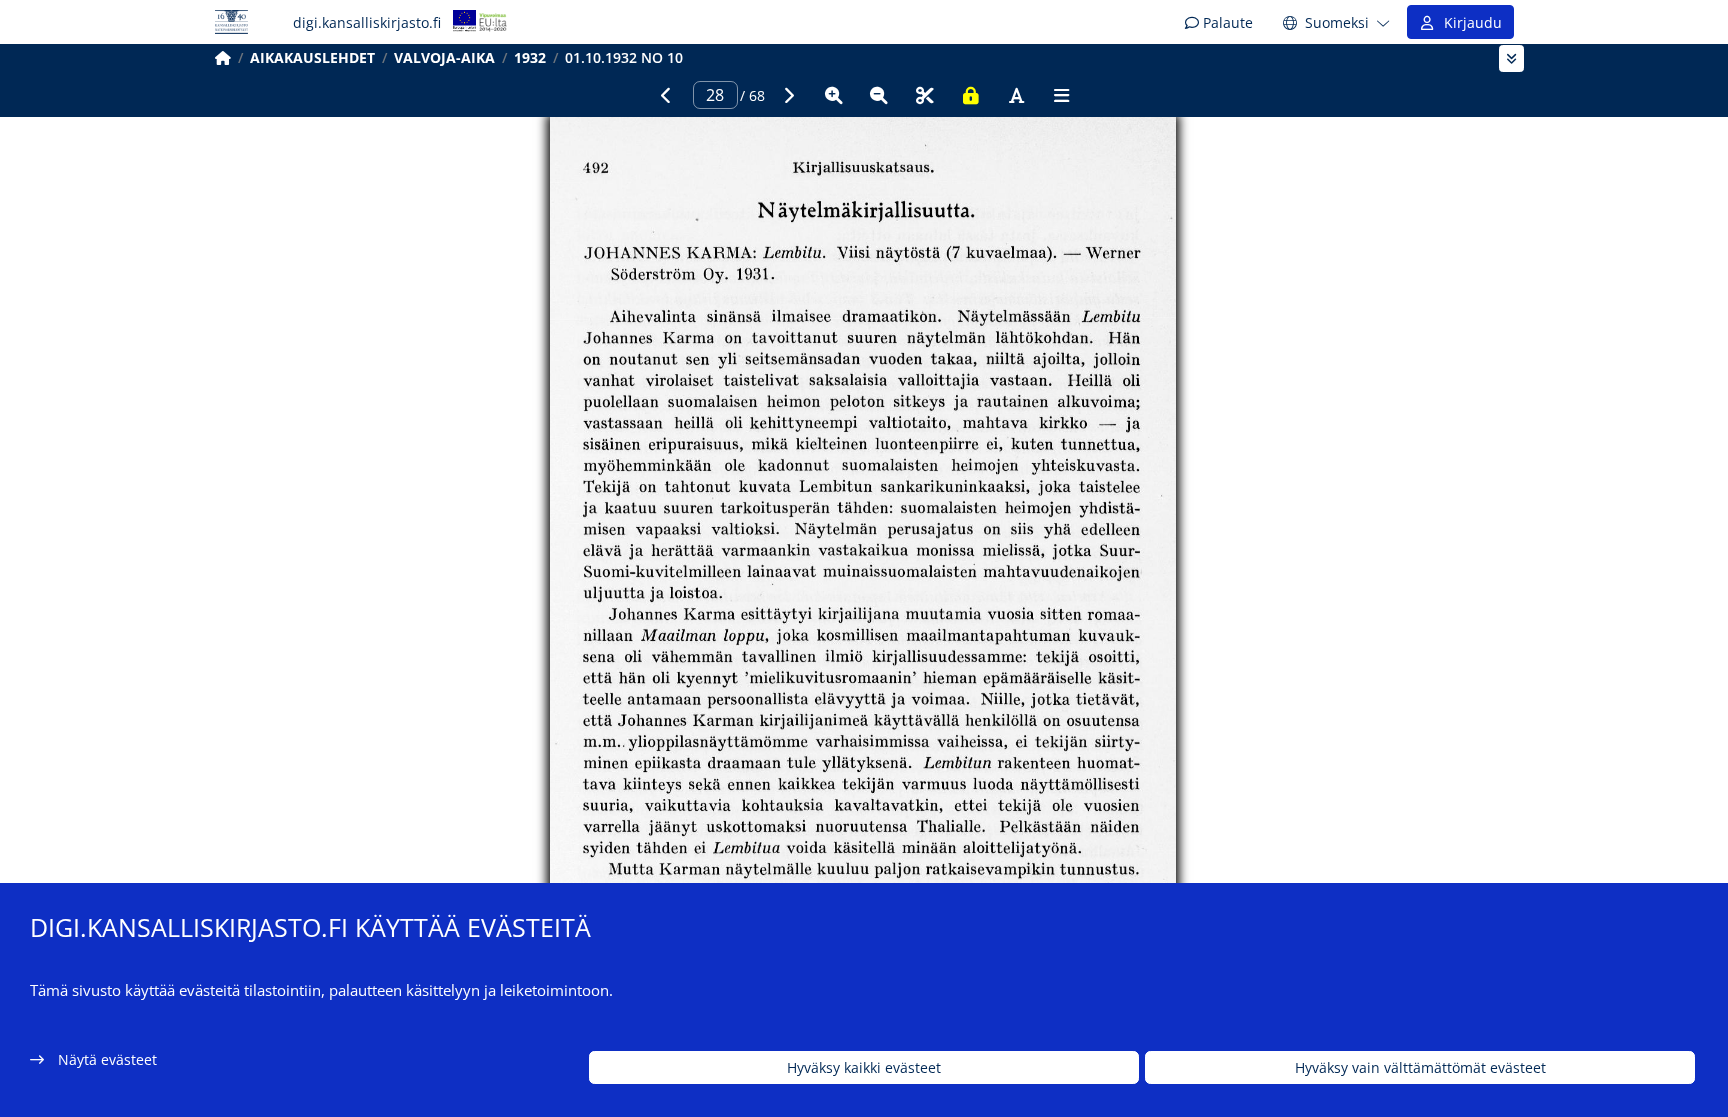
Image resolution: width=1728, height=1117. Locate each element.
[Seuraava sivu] (788, 95)
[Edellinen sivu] (666, 95)
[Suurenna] (834, 95)
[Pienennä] (879, 95)
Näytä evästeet (107, 1059)
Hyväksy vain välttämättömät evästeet (1420, 1067)
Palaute (1226, 22)
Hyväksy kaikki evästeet (864, 1067)
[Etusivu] (223, 57)
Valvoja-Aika (444, 57)
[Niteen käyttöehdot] (971, 95)
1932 (530, 57)
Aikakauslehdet (312, 57)
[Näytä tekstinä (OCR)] (1016, 95)
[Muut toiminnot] (1062, 95)
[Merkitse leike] (925, 95)
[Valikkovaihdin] (1511, 58)
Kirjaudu (1469, 22)
